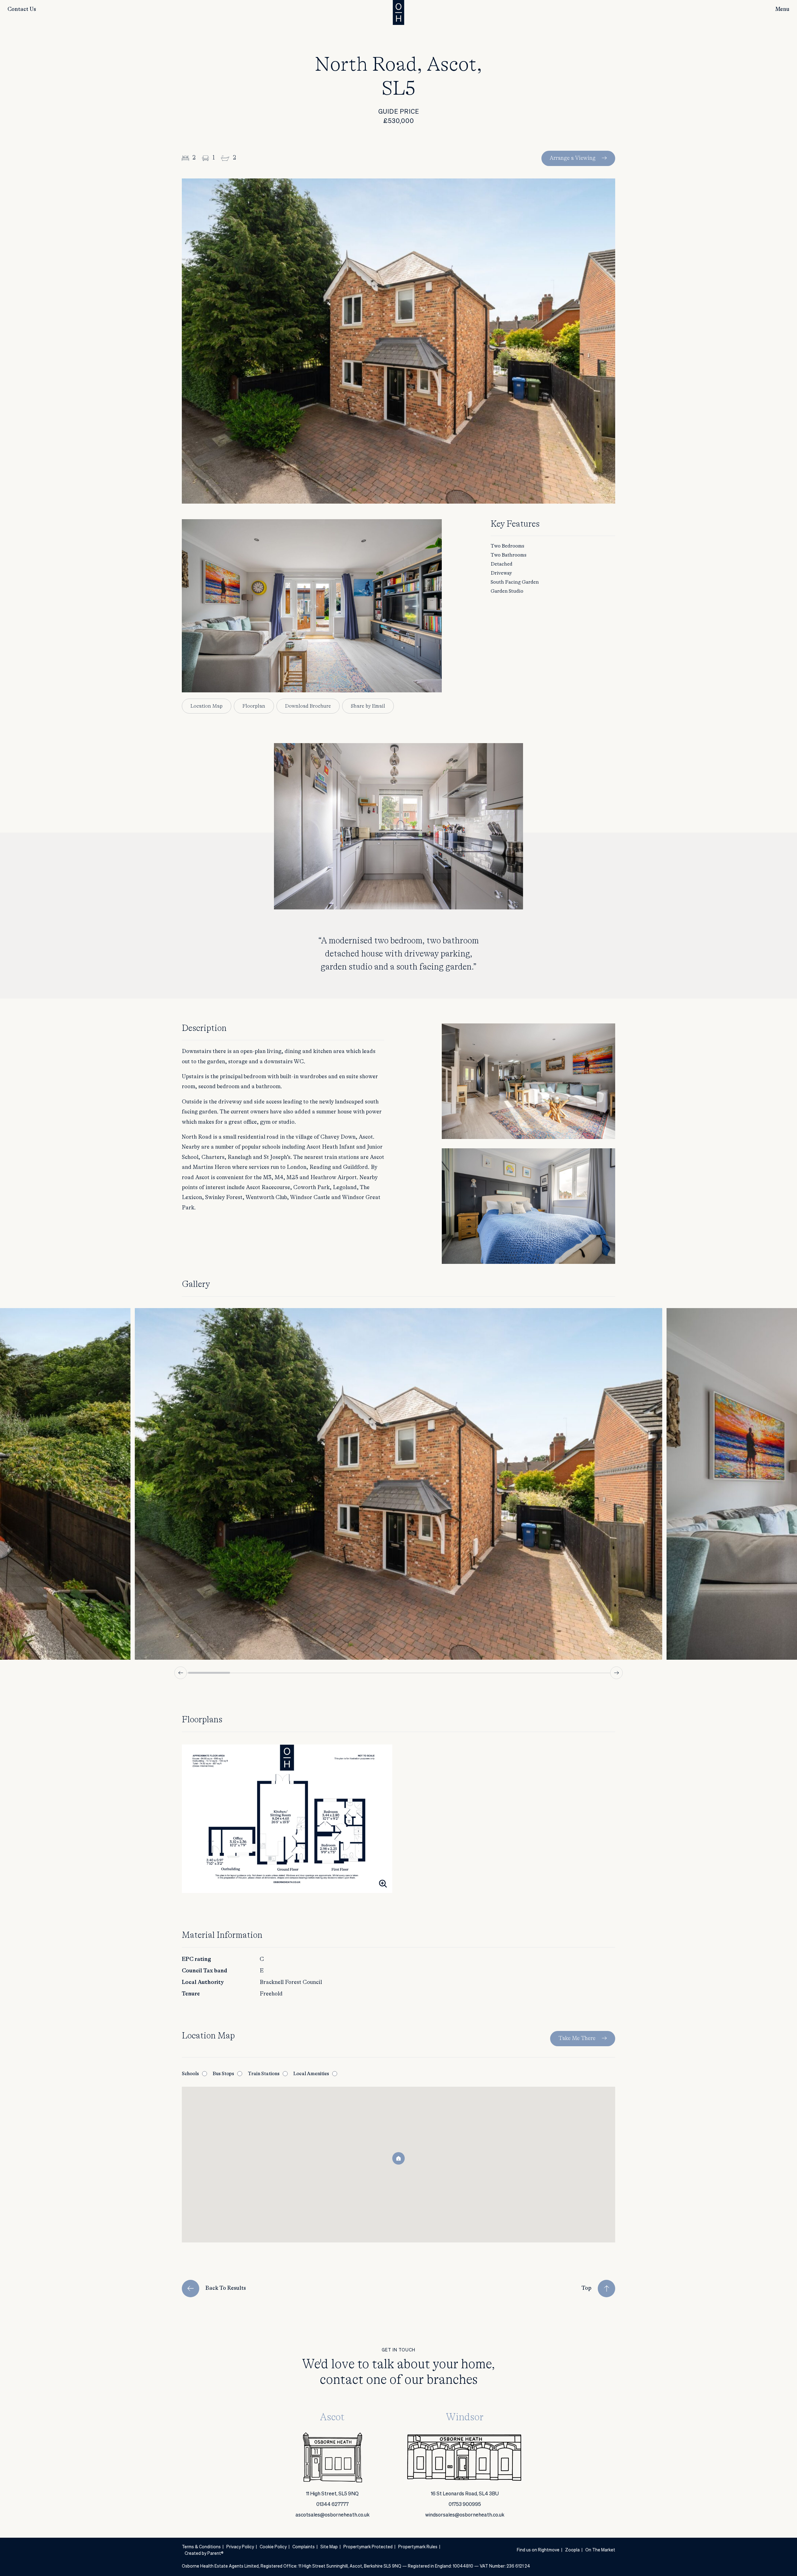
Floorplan (254, 706)
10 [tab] (588, 1673)
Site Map (329, 2547)
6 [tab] (420, 1673)
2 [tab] (251, 1673)
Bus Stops (223, 2074)
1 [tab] (209, 1673)
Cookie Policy (273, 2547)
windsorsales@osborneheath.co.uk (465, 2515)
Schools (190, 2074)
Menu (782, 9)
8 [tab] (504, 1673)
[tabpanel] (398, 1484)
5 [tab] (377, 1673)
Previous (181, 1673)
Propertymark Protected (368, 2547)
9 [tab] (546, 1673)
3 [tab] (293, 1673)
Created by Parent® (204, 2554)
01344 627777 (332, 2505)
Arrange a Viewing (573, 158)
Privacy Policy (240, 2547)
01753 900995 (465, 2505)
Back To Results (226, 2288)
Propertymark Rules (418, 2547)
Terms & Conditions (201, 2547)
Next (616, 1673)
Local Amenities (311, 2074)
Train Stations (264, 2074)
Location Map (207, 706)
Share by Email (368, 706)
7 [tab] (462, 1673)
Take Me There (577, 2038)
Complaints (304, 2547)
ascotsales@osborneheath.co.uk (332, 2515)
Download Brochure (308, 706)
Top (587, 2288)
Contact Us (22, 9)
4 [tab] (335, 1673)
